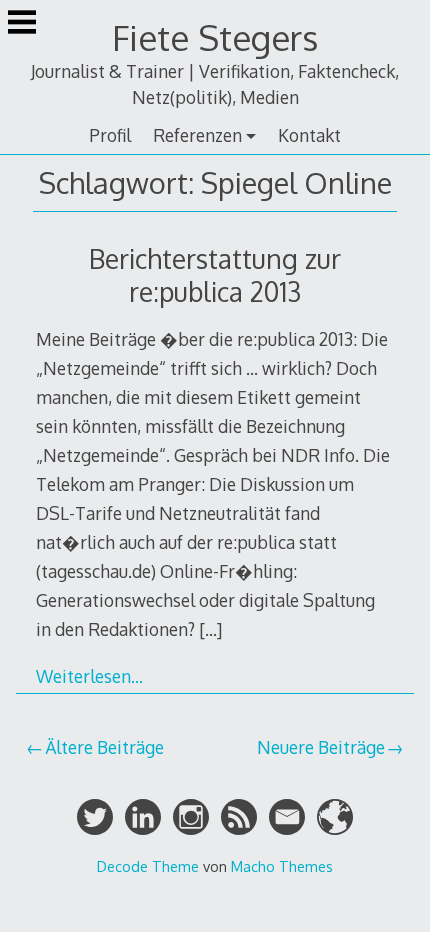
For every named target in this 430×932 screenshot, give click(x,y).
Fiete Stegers (215, 37)
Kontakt (309, 135)
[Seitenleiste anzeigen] (22, 24)
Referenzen (197, 135)
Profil (110, 135)
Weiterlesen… (89, 676)
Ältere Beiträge (104, 747)
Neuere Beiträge (321, 747)
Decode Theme (148, 866)
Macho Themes (282, 866)
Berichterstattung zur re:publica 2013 (215, 275)
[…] (210, 629)
